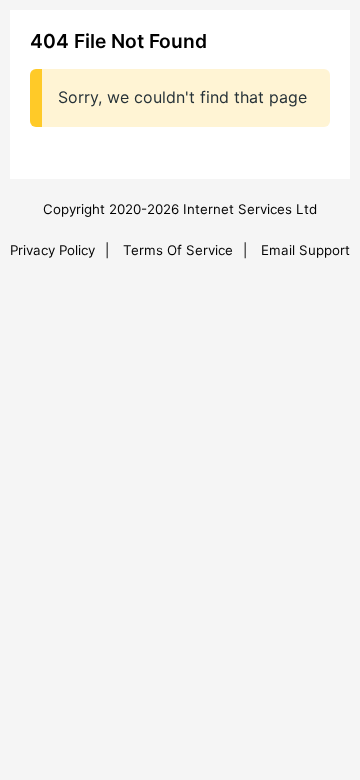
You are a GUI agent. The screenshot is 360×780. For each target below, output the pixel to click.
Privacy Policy (52, 250)
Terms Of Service (178, 250)
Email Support (305, 250)
